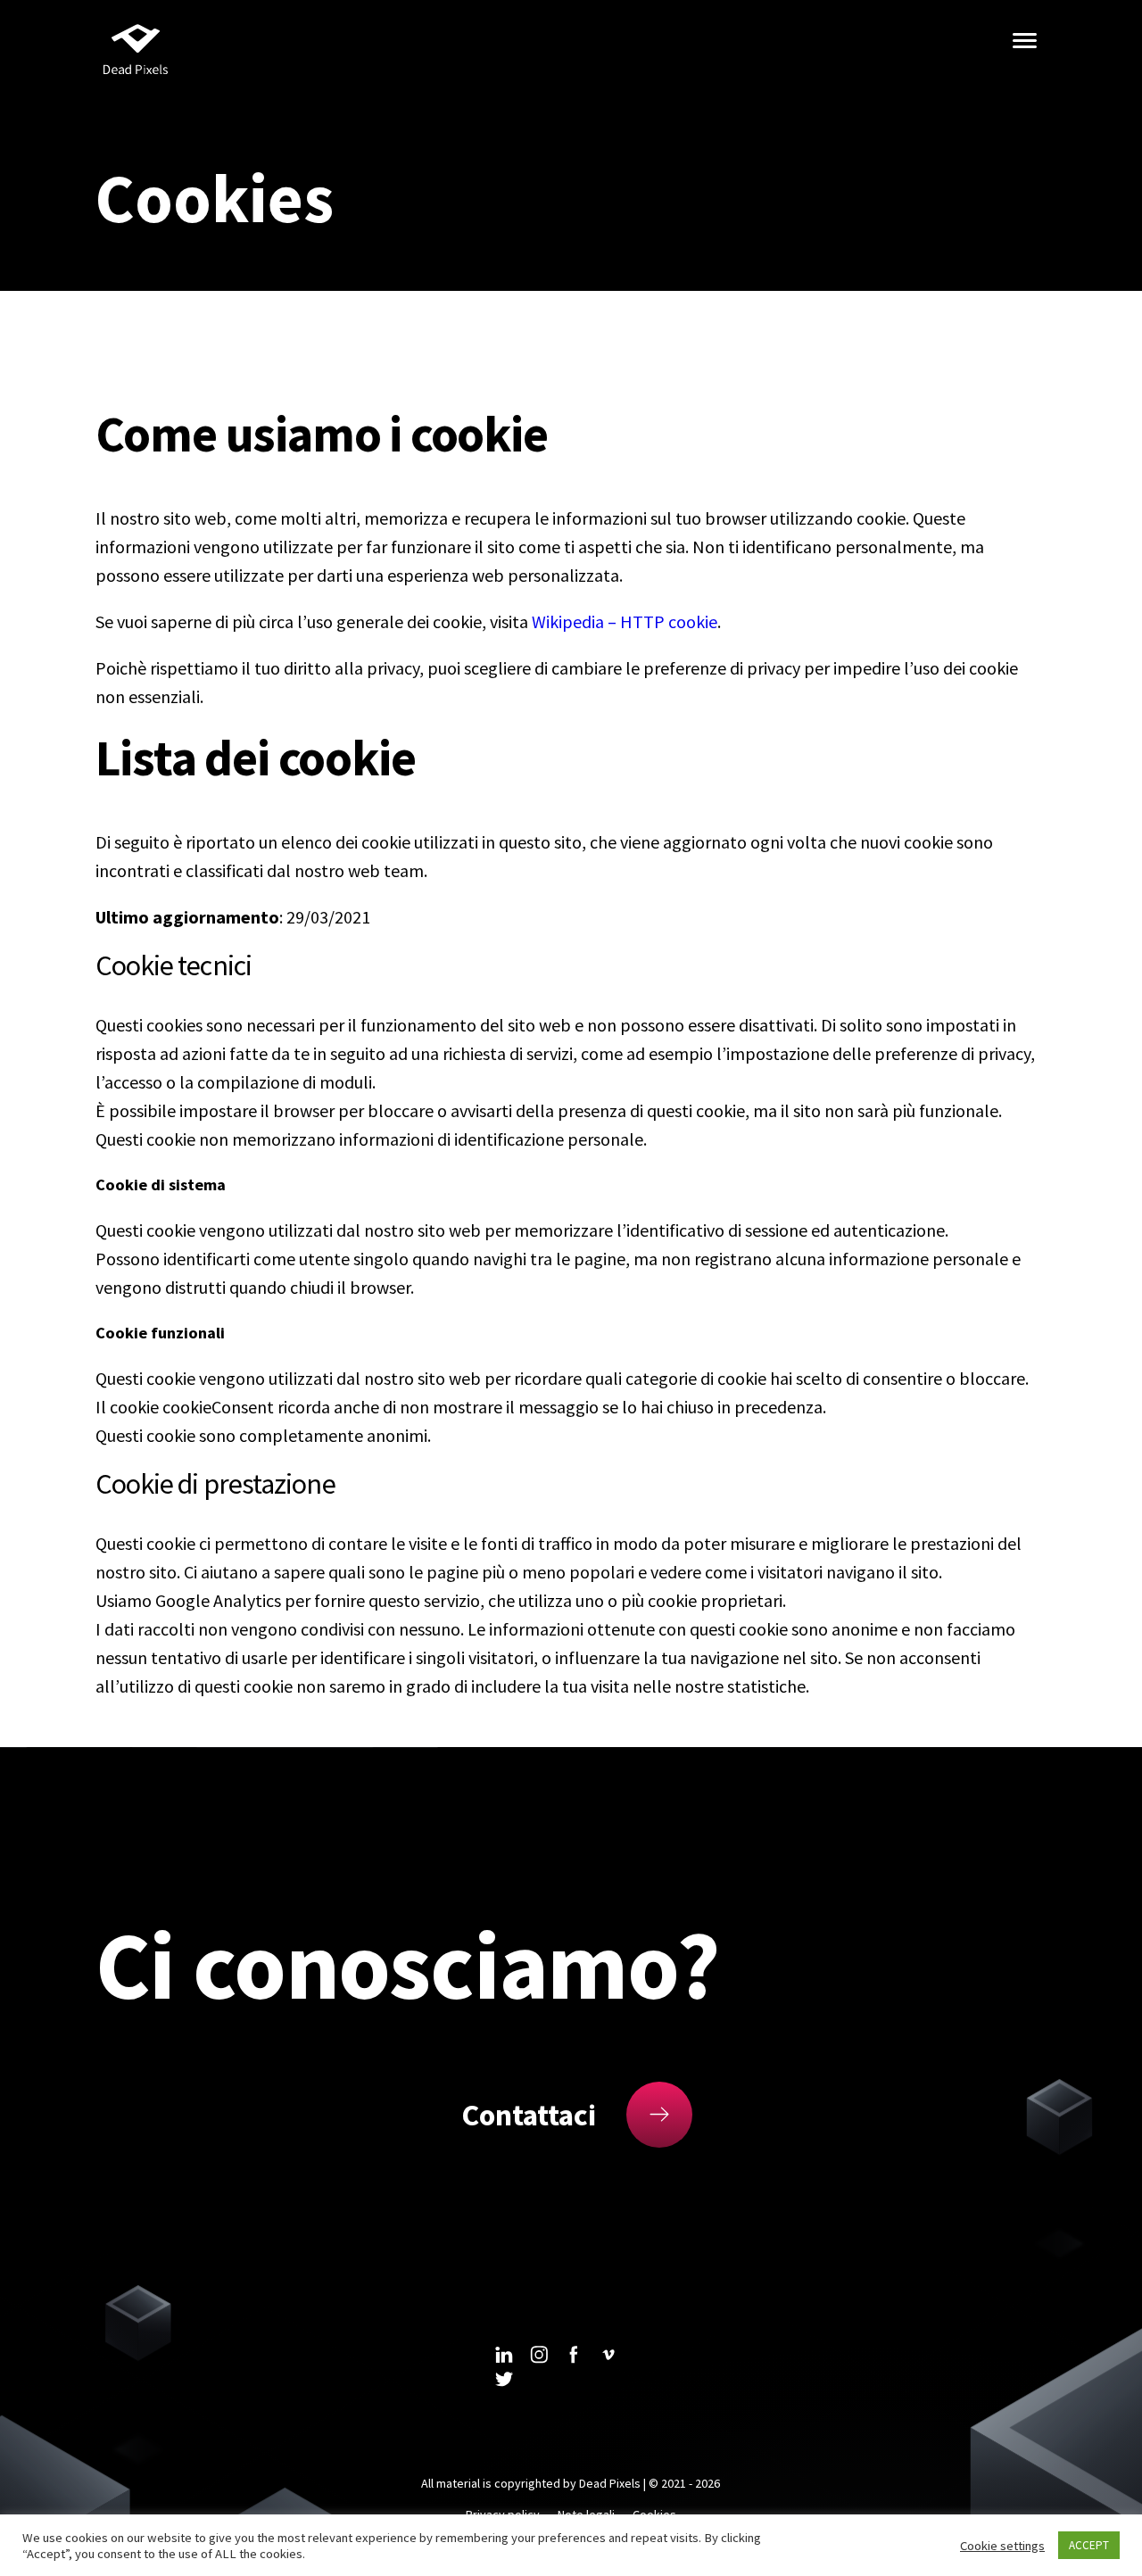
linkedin (504, 2355)
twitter (504, 2379)
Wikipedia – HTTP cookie (625, 621)
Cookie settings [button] (1002, 2546)
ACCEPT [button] (1089, 2545)
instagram (539, 2355)
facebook (574, 2355)
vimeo (608, 2355)
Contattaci (529, 2115)
